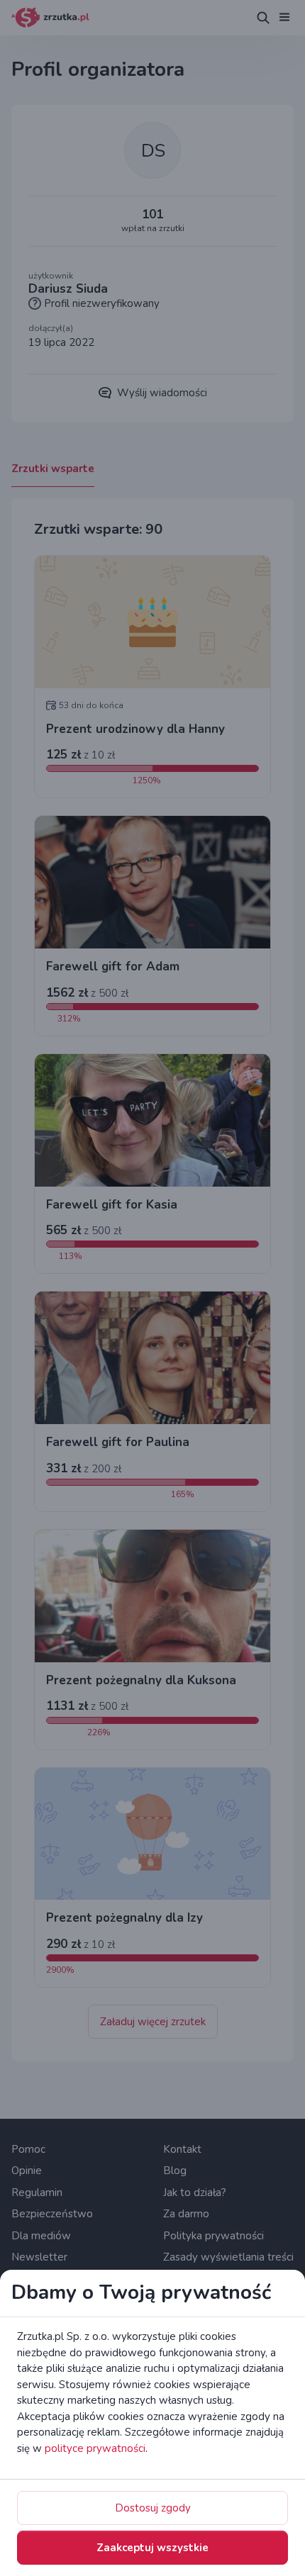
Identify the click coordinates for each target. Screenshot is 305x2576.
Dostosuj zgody (153, 2508)
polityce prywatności (95, 2448)
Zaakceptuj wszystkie (152, 2548)
